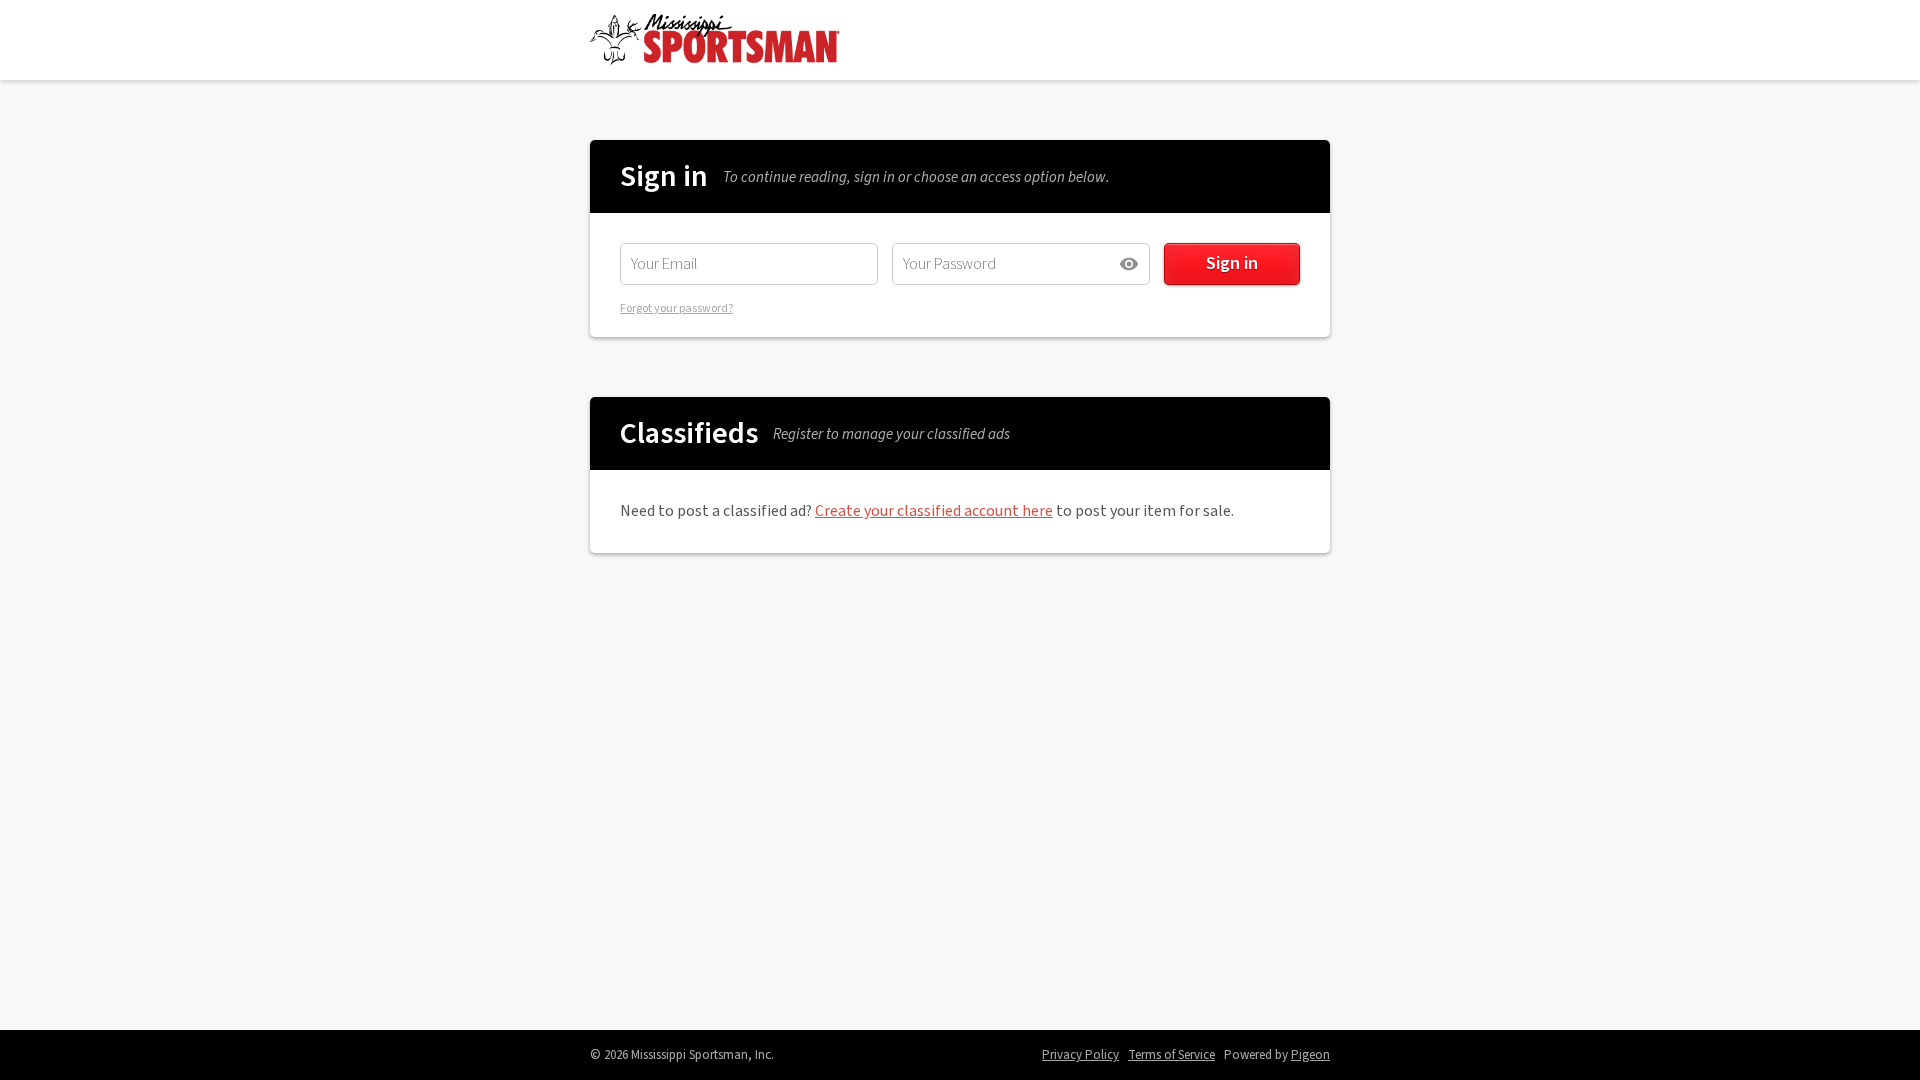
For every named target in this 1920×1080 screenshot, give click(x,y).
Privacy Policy (1080, 1055)
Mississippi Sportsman (715, 40)
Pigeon (1310, 1055)
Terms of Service (1171, 1055)
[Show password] (1129, 264)
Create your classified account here (934, 511)
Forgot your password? (676, 308)
